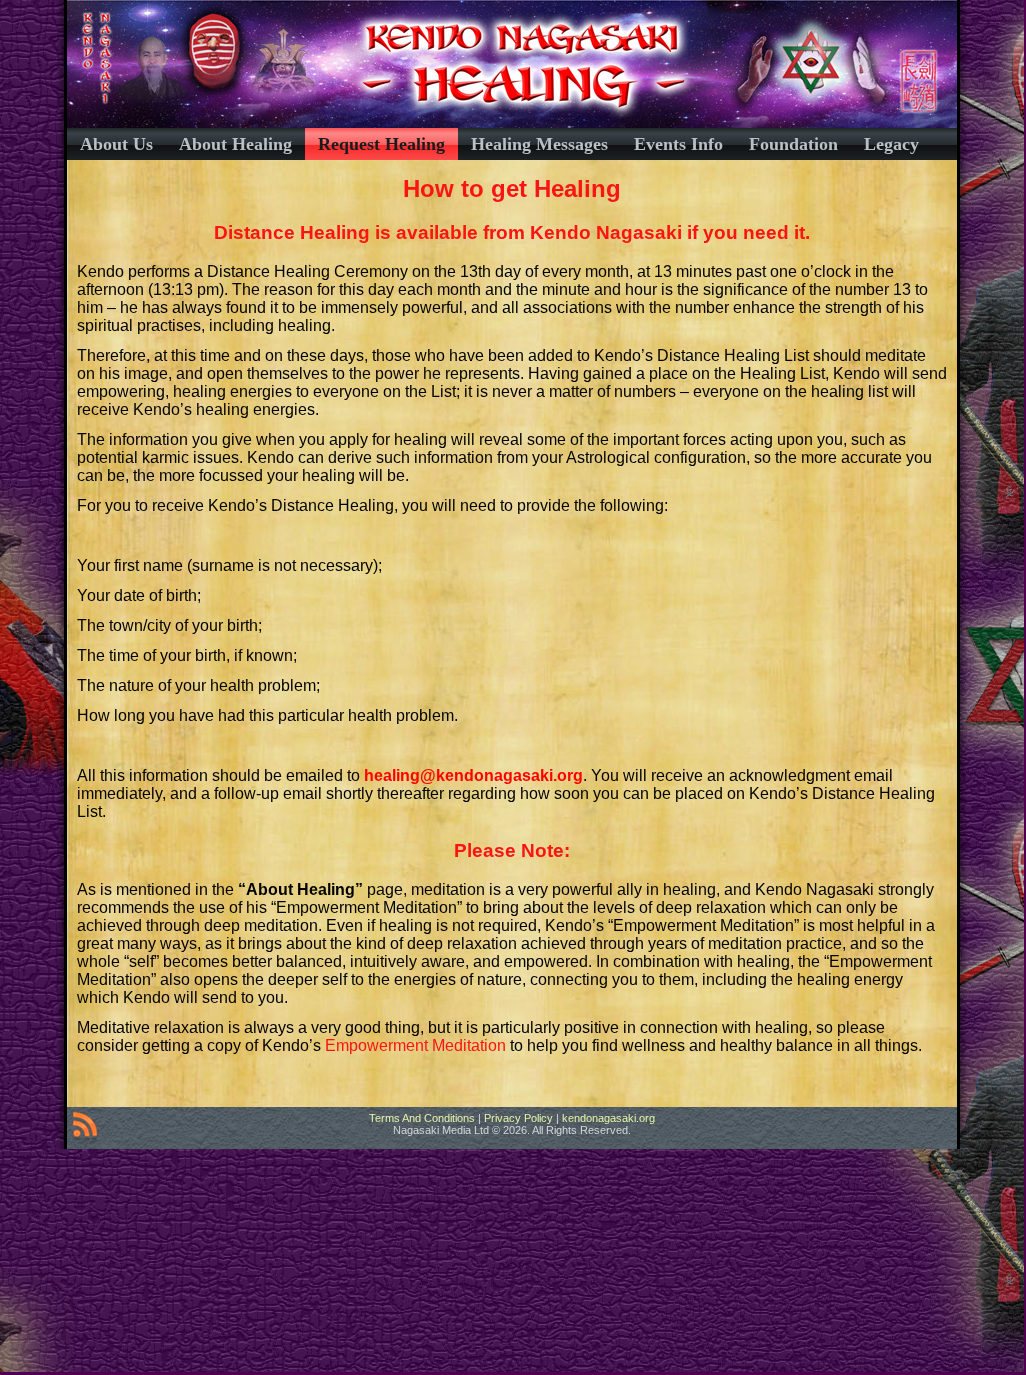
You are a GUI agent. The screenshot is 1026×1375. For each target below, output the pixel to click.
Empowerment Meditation (415, 1045)
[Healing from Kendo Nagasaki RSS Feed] (85, 1128)
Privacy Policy (518, 1118)
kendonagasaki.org (608, 1118)
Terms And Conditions (422, 1118)
